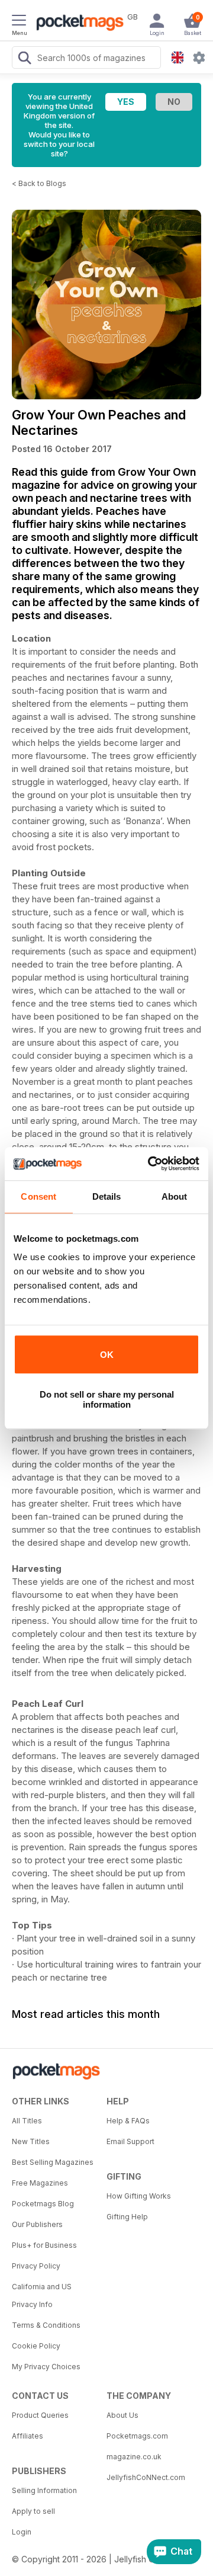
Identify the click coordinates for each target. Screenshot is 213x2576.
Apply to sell (33, 2511)
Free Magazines (40, 2183)
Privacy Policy (36, 2266)
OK (107, 1355)
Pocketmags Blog (43, 2204)
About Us (122, 2415)
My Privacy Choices (46, 2367)
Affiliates (28, 2436)
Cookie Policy (36, 2346)
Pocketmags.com (137, 2436)
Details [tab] (107, 1196)
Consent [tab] (38, 1196)
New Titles (31, 2141)
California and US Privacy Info (42, 2295)
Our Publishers (37, 2224)
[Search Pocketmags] (24, 59)
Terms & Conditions (46, 2325)
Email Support (130, 2141)
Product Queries (40, 2415)
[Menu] (19, 22)
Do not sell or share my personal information (107, 1399)
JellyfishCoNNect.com (146, 2477)
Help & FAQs (128, 2121)
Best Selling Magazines (53, 2162)
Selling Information (44, 2490)
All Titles (27, 2121)
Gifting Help (127, 2217)
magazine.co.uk (134, 2457)
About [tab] (175, 1196)
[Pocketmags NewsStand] (77, 24)
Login (22, 2532)
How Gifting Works (139, 2196)
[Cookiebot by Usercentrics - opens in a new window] (150, 1164)
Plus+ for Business (44, 2245)
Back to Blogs (42, 183)
